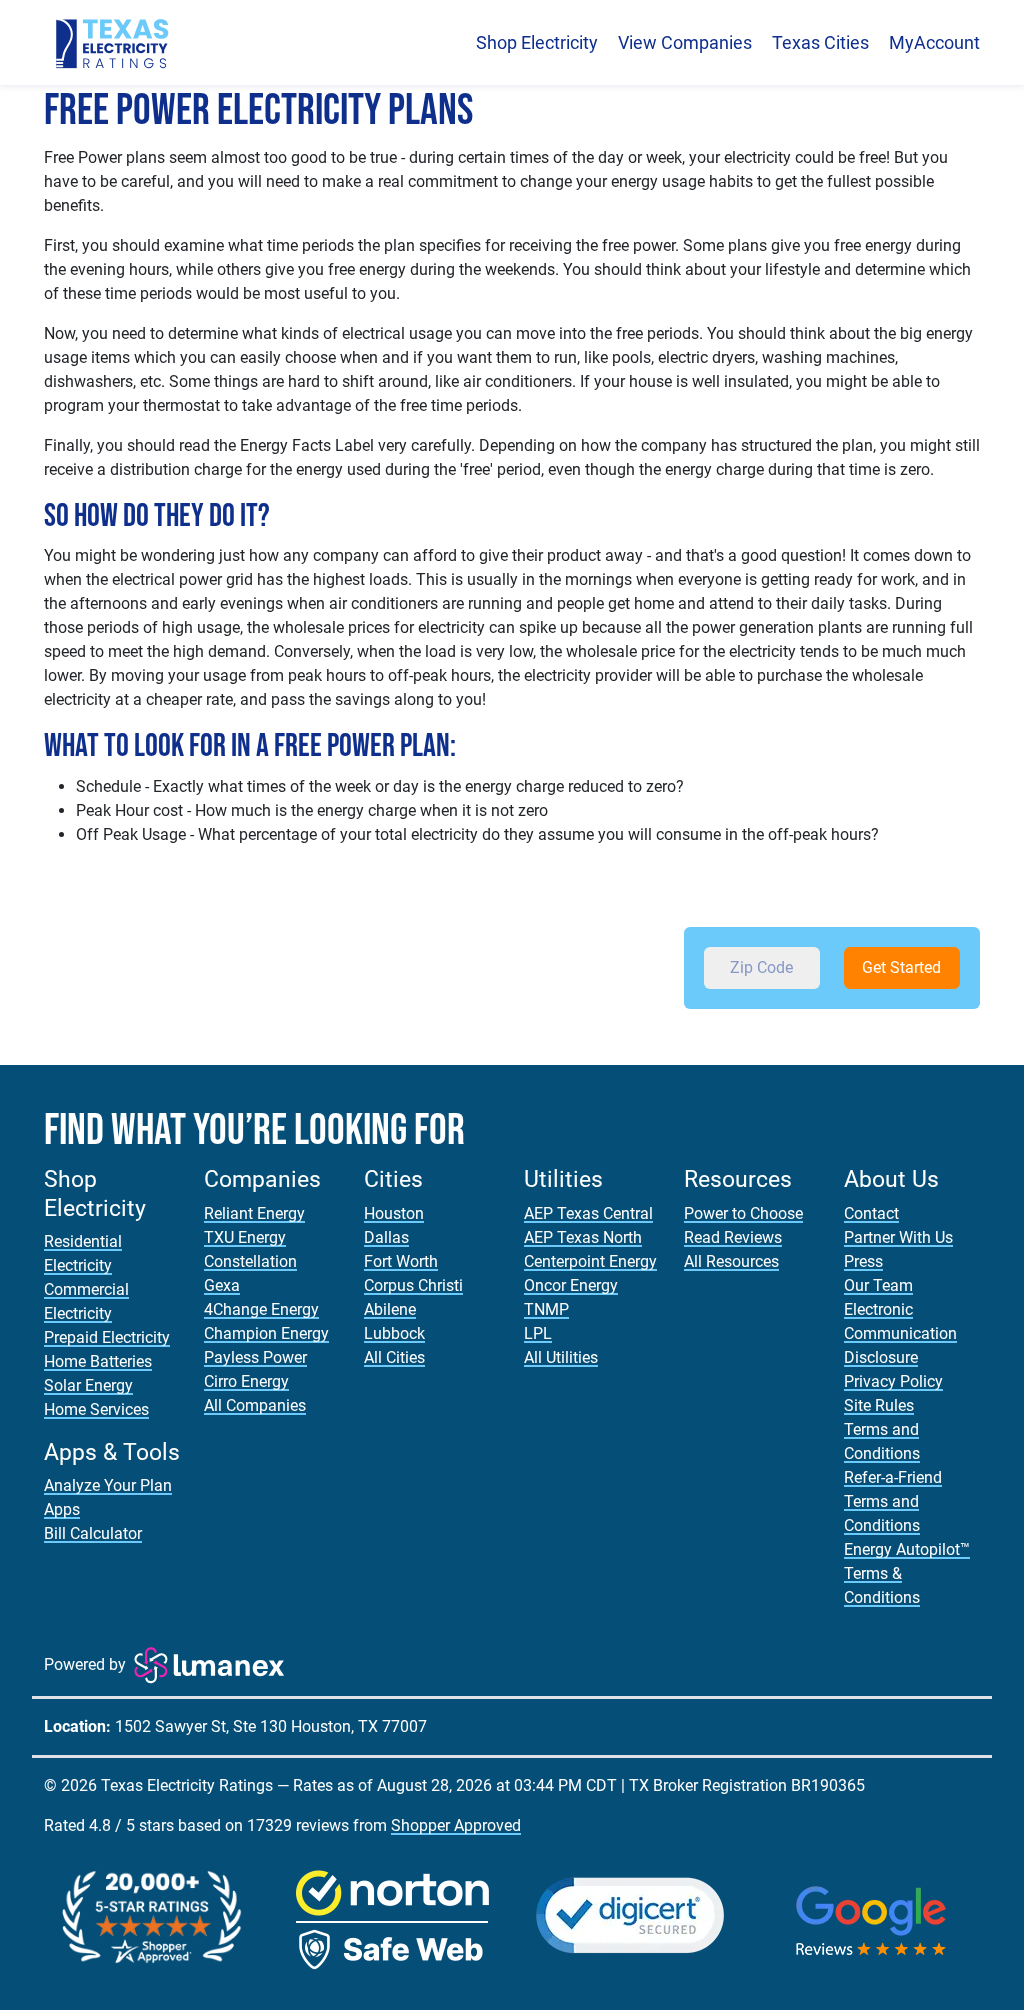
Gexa (222, 1285)
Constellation (250, 1261)
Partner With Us (898, 1237)
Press (863, 1261)
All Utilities (561, 1357)
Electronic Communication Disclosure (900, 1333)
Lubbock (394, 1333)
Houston (394, 1213)
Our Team (878, 1285)
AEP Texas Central (588, 1213)
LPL (538, 1333)
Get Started (901, 967)
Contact (871, 1213)
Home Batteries (98, 1361)
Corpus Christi (413, 1285)
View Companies (685, 42)
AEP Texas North (583, 1237)
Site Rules (879, 1405)
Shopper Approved (456, 1825)
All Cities (394, 1357)
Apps (62, 1509)
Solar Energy (88, 1385)
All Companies (255, 1405)
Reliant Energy (254, 1213)
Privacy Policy (893, 1381)
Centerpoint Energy (590, 1261)
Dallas (386, 1237)
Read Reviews (733, 1237)
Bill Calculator (93, 1533)
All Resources (731, 1261)
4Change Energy (261, 1309)
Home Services (96, 1409)
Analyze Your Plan (108, 1485)
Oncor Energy (571, 1285)
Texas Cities (820, 42)
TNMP (546, 1309)
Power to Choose (743, 1213)
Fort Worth (401, 1261)
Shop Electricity (537, 42)
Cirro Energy (246, 1381)
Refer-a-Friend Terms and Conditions (893, 1501)
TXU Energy (245, 1237)
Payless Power (255, 1357)
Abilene (390, 1309)
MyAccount (934, 42)
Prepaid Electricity (107, 1337)
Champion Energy (266, 1333)
